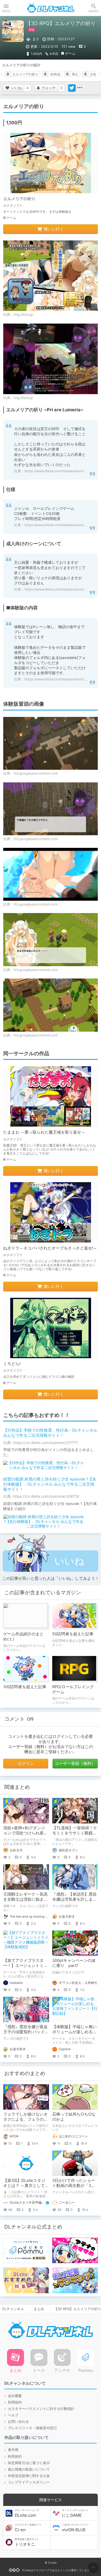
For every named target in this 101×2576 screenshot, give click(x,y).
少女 (93, 74)
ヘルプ (13, 2415)
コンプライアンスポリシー (29, 2482)
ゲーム (70, 54)
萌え (75, 74)
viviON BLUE (75, 2528)
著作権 (13, 2450)
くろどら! (12, 1364)
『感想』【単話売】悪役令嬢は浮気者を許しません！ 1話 (74, 1899)
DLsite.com (27, 2513)
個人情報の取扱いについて (29, 2469)
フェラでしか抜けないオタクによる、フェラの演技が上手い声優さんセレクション (25, 2122)
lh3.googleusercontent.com (36, 773)
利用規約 (15, 2402)
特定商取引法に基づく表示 (29, 2463)
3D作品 (55, 74)
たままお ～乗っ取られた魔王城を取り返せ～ (44, 1132)
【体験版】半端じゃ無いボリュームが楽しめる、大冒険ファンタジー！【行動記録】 (74, 2034)
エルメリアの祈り (25, 74)
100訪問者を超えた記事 (25, 1687)
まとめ (39, 2309)
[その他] (79, 88)
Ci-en (28, 2528)
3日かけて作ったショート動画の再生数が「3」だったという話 (74, 2186)
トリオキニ (27, 2542)
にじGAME (75, 2513)
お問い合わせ (18, 2422)
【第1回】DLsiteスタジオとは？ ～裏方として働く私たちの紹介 (26, 2186)
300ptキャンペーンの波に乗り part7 (74, 1963)
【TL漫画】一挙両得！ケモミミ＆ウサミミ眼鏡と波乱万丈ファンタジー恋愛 (75, 1836)
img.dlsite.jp (23, 315)
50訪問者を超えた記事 (73, 1634)
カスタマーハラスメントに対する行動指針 (41, 2409)
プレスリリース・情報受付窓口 (32, 2428)
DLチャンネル (51, 8)
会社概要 (15, 2396)
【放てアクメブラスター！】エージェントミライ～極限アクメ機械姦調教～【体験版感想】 (25, 1968)
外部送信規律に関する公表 (29, 2476)
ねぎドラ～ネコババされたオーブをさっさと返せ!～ (50, 1248)
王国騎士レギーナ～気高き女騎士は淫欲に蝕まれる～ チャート (25, 1899)
